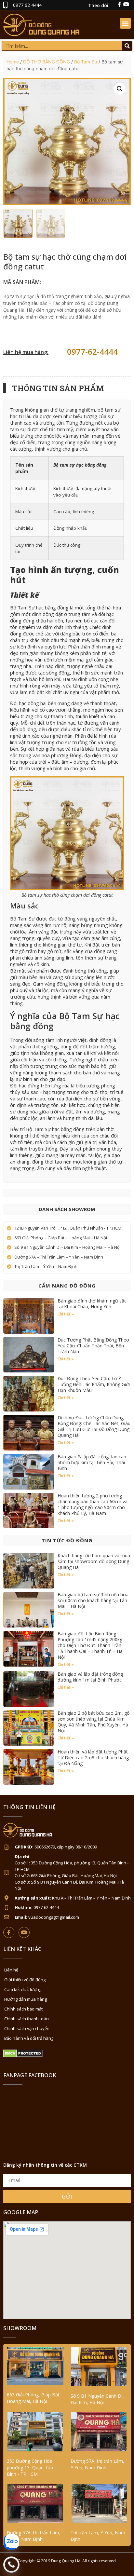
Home (13, 62)
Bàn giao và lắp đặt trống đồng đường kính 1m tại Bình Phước (90, 1677)
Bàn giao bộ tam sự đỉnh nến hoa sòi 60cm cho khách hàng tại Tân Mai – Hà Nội (93, 1600)
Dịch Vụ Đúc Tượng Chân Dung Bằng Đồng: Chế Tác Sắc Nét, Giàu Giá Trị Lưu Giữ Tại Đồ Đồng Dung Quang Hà (94, 1426)
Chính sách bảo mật (23, 2009)
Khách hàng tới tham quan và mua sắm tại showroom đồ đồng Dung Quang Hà (94, 1561)
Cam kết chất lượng (23, 1989)
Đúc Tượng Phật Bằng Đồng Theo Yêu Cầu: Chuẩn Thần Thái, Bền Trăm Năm (93, 1346)
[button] (125, 23)
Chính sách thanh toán (27, 2019)
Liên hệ (11, 1970)
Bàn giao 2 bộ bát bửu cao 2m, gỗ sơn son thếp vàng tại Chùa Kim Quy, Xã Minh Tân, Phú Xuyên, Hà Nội (94, 1722)
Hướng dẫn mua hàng (26, 1999)
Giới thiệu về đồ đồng (25, 1980)
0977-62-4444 (92, 352)
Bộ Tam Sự (86, 62)
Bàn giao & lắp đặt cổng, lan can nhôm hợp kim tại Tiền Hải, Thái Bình (92, 1462)
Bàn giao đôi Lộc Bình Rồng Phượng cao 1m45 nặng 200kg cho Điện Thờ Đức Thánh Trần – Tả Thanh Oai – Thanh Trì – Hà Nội (91, 1645)
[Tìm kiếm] (127, 46)
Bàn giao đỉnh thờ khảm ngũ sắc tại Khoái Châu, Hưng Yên (92, 1304)
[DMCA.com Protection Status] (23, 2056)
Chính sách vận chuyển (27, 2028)
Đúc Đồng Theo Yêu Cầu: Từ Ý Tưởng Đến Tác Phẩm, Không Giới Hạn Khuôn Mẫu (94, 1384)
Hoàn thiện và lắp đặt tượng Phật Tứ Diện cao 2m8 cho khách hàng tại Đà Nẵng (93, 1758)
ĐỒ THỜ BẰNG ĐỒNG (47, 62)
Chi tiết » (66, 1314)
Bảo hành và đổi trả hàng (29, 2038)
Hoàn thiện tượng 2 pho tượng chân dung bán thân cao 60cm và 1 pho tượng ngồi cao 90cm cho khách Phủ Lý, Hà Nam (93, 1504)
